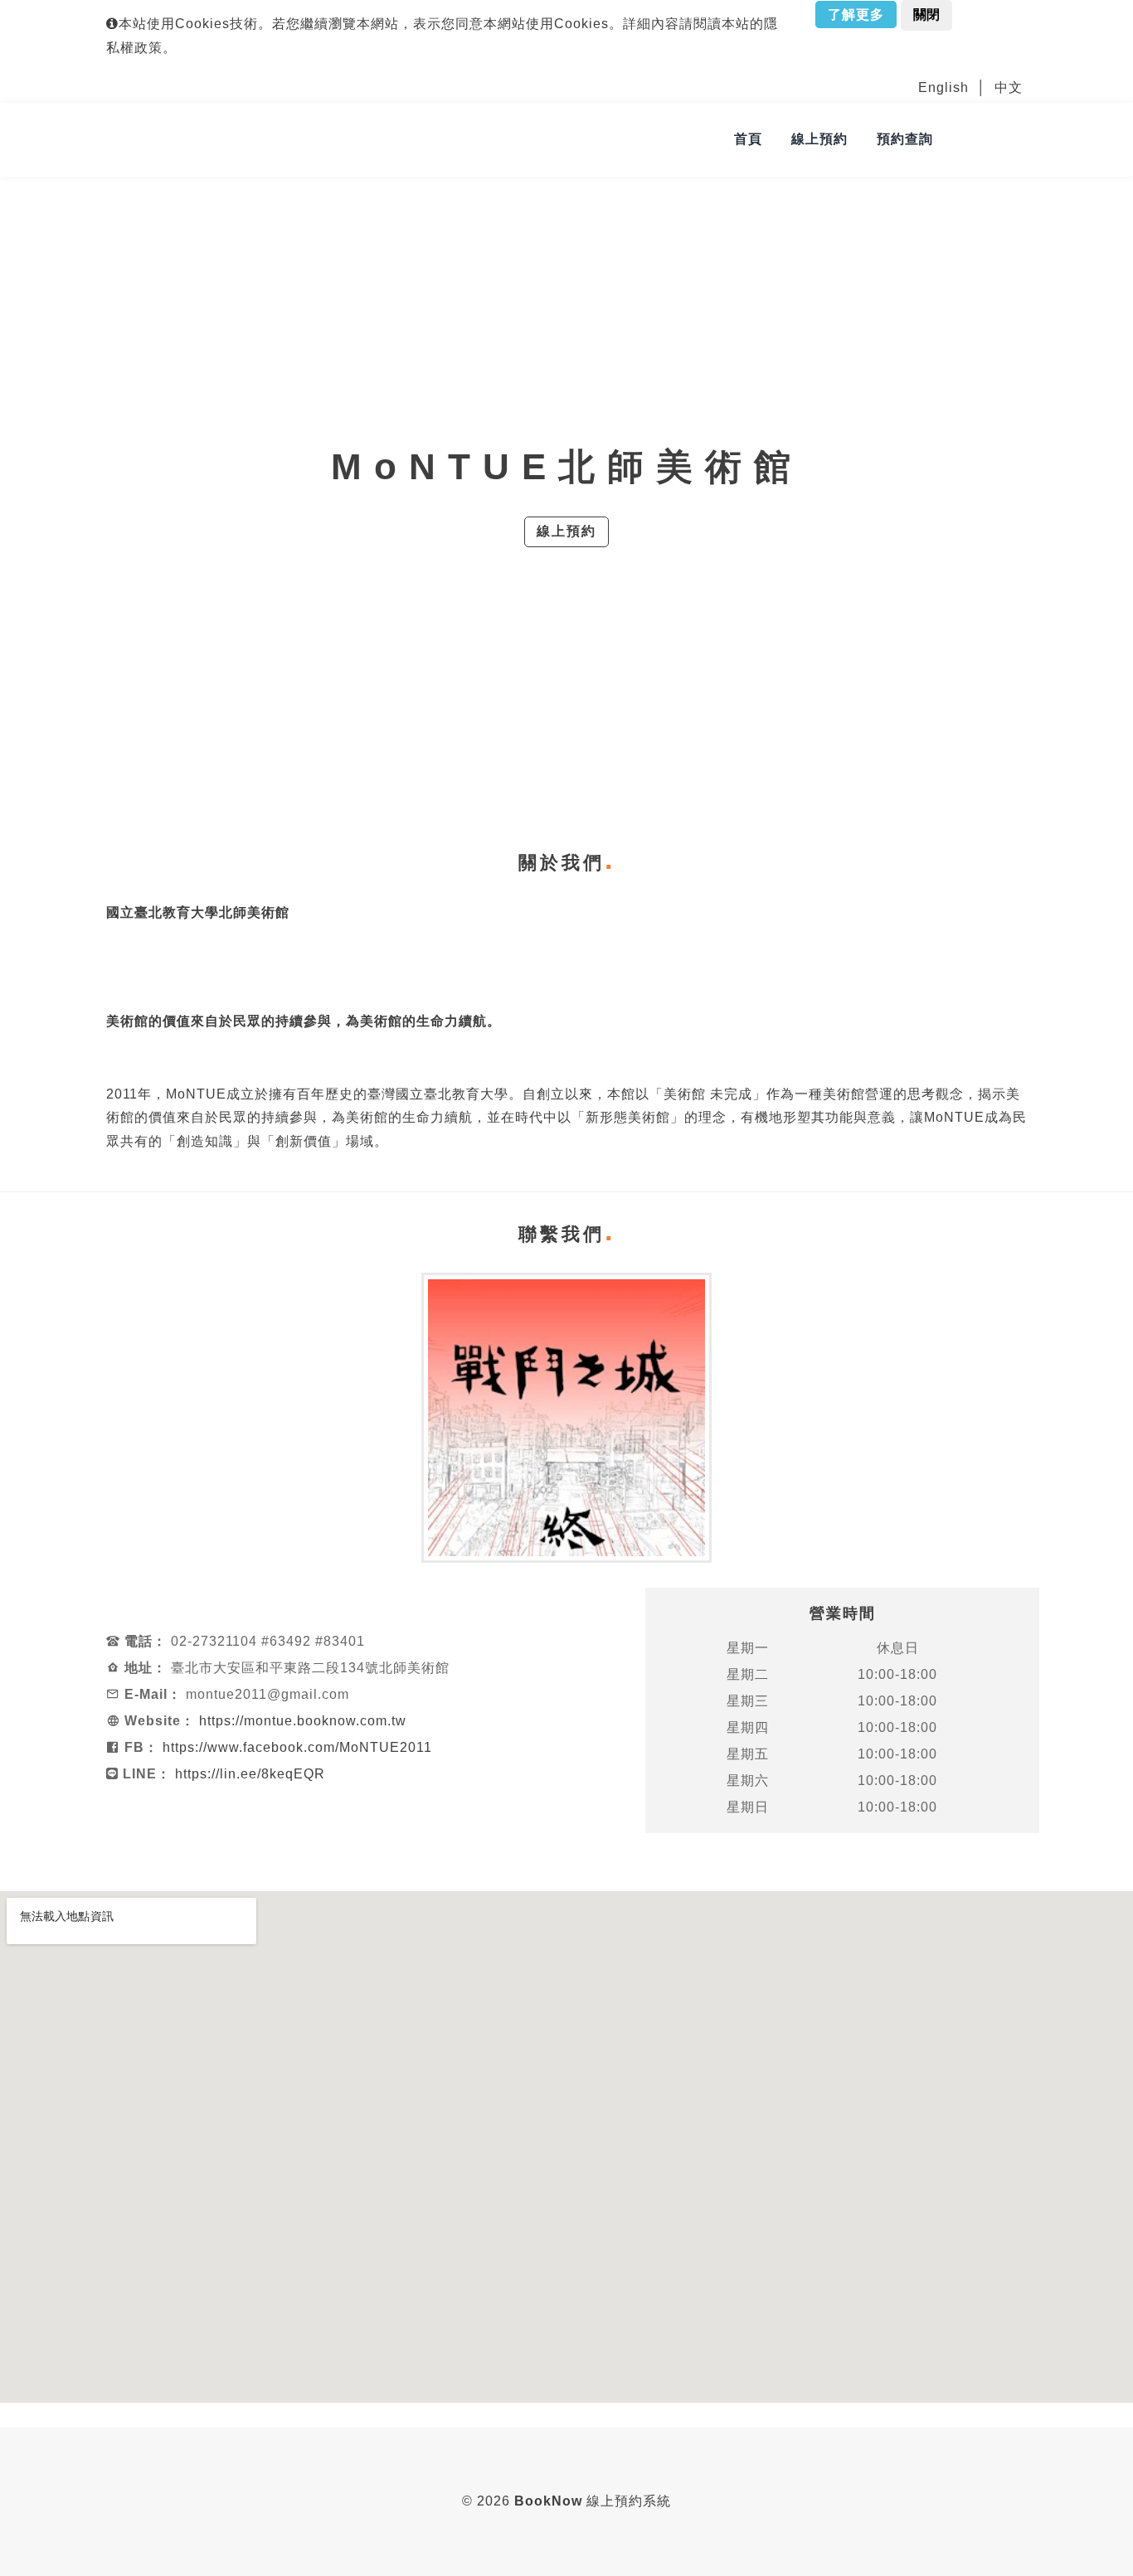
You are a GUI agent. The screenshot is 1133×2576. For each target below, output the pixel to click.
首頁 (748, 139)
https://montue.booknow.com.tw (303, 1721)
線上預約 (819, 139)
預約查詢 (905, 139)
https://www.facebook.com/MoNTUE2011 (297, 1747)
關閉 (926, 15)
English (943, 87)
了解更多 (856, 15)
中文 (1009, 87)
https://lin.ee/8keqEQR (250, 1774)
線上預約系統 (593, 2501)
